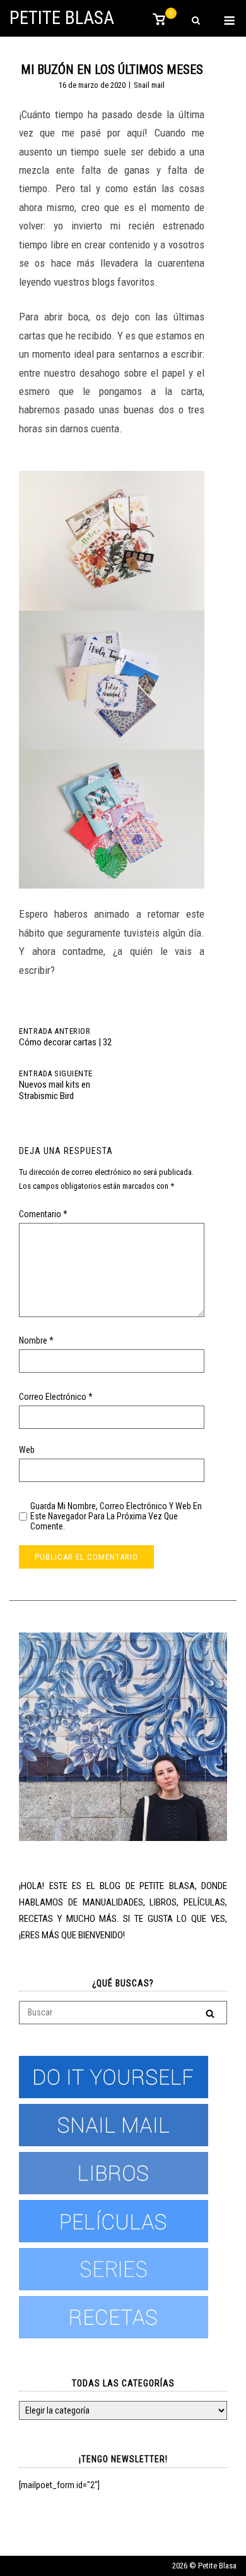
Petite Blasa (62, 18)
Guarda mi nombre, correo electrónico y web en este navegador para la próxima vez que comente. (116, 1516)
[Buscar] (210, 2013)
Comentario (43, 1214)
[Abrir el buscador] (196, 21)
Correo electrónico (56, 1397)
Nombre (36, 1340)
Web (27, 1450)
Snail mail (149, 85)
